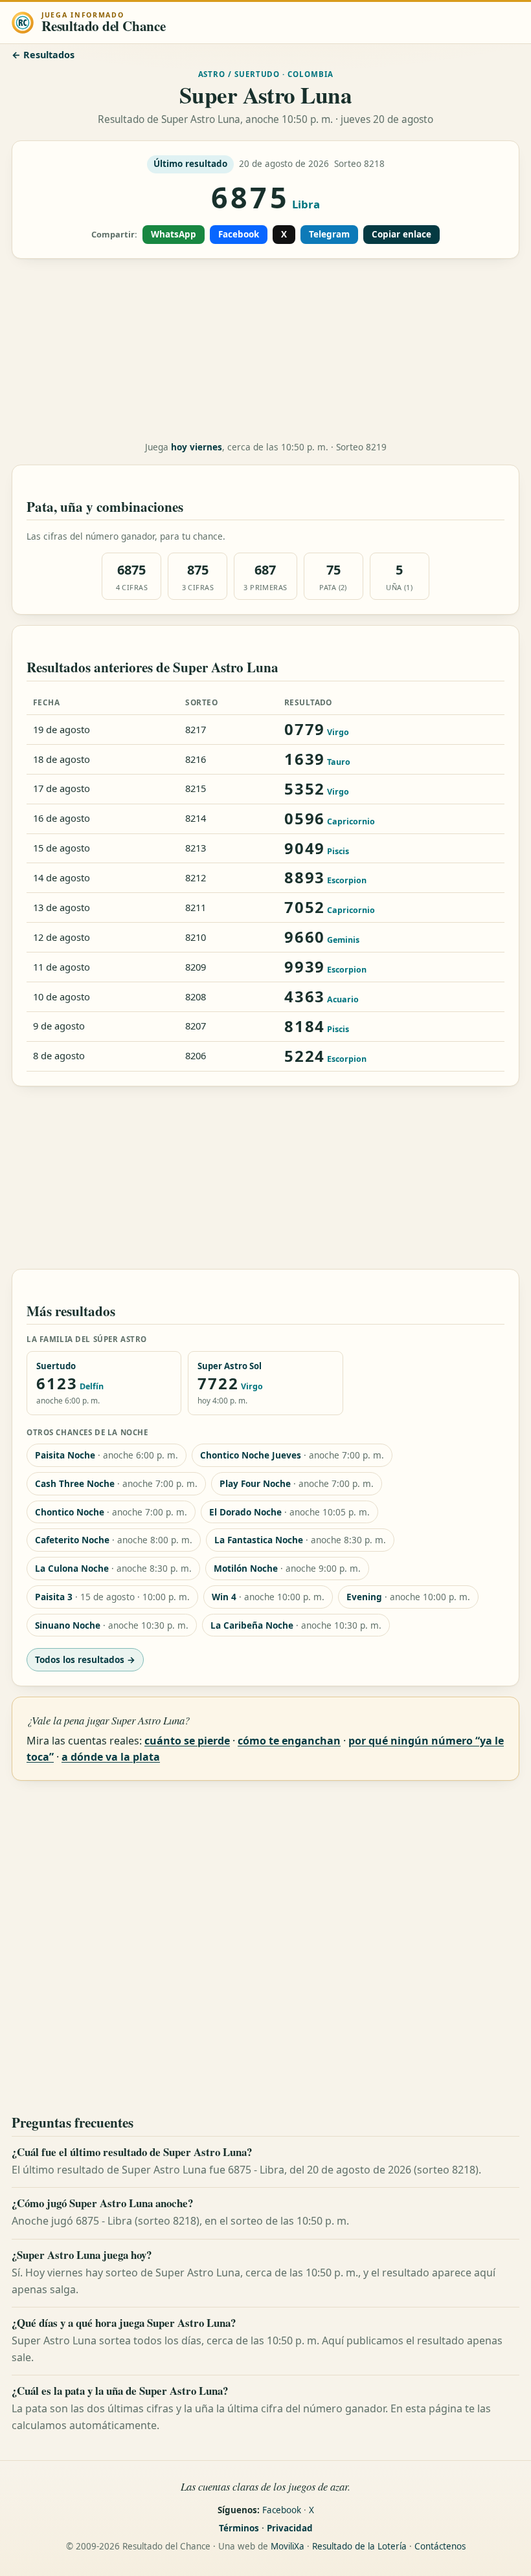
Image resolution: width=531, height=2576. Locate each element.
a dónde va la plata (111, 1757)
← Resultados (43, 55)
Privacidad (290, 2528)
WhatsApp (174, 234)
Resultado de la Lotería (359, 2546)
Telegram (329, 234)
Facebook (239, 234)
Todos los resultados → (85, 1659)
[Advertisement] (265, 350)
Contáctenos (440, 2546)
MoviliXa (288, 2546)
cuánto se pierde (187, 1741)
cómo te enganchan (289, 1741)
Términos (239, 2528)
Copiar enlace (401, 234)
